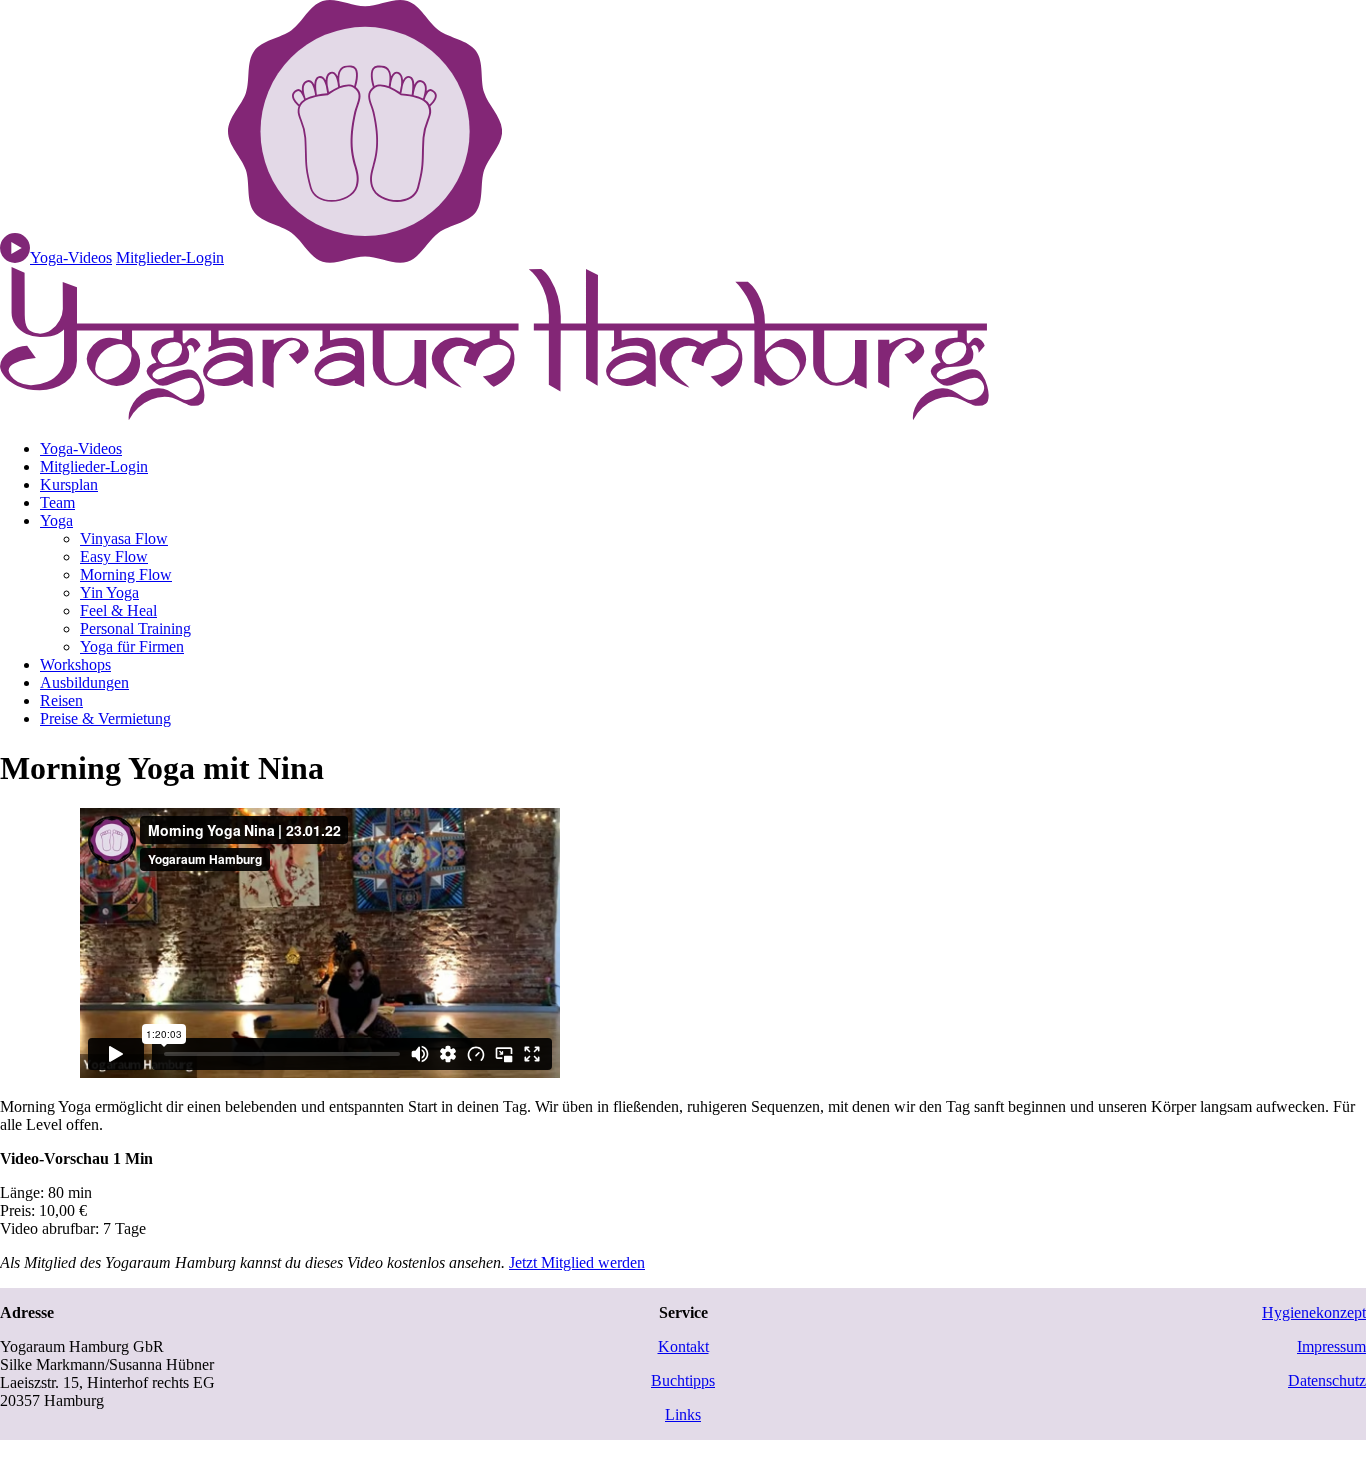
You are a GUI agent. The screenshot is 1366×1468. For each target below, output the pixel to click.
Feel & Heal (118, 610)
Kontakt (683, 1346)
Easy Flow (114, 556)
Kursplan (69, 484)
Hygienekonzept (1314, 1312)
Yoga (56, 520)
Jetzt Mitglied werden (577, 1262)
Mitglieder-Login (170, 257)
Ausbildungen (84, 682)
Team (57, 502)
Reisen (61, 700)
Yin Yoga (109, 592)
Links (683, 1414)
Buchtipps (683, 1380)
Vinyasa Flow (124, 538)
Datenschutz (1327, 1380)
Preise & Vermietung (105, 718)
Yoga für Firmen (132, 646)
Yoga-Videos (81, 448)
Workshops (75, 664)
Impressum (1331, 1346)
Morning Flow (126, 574)
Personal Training (135, 628)
